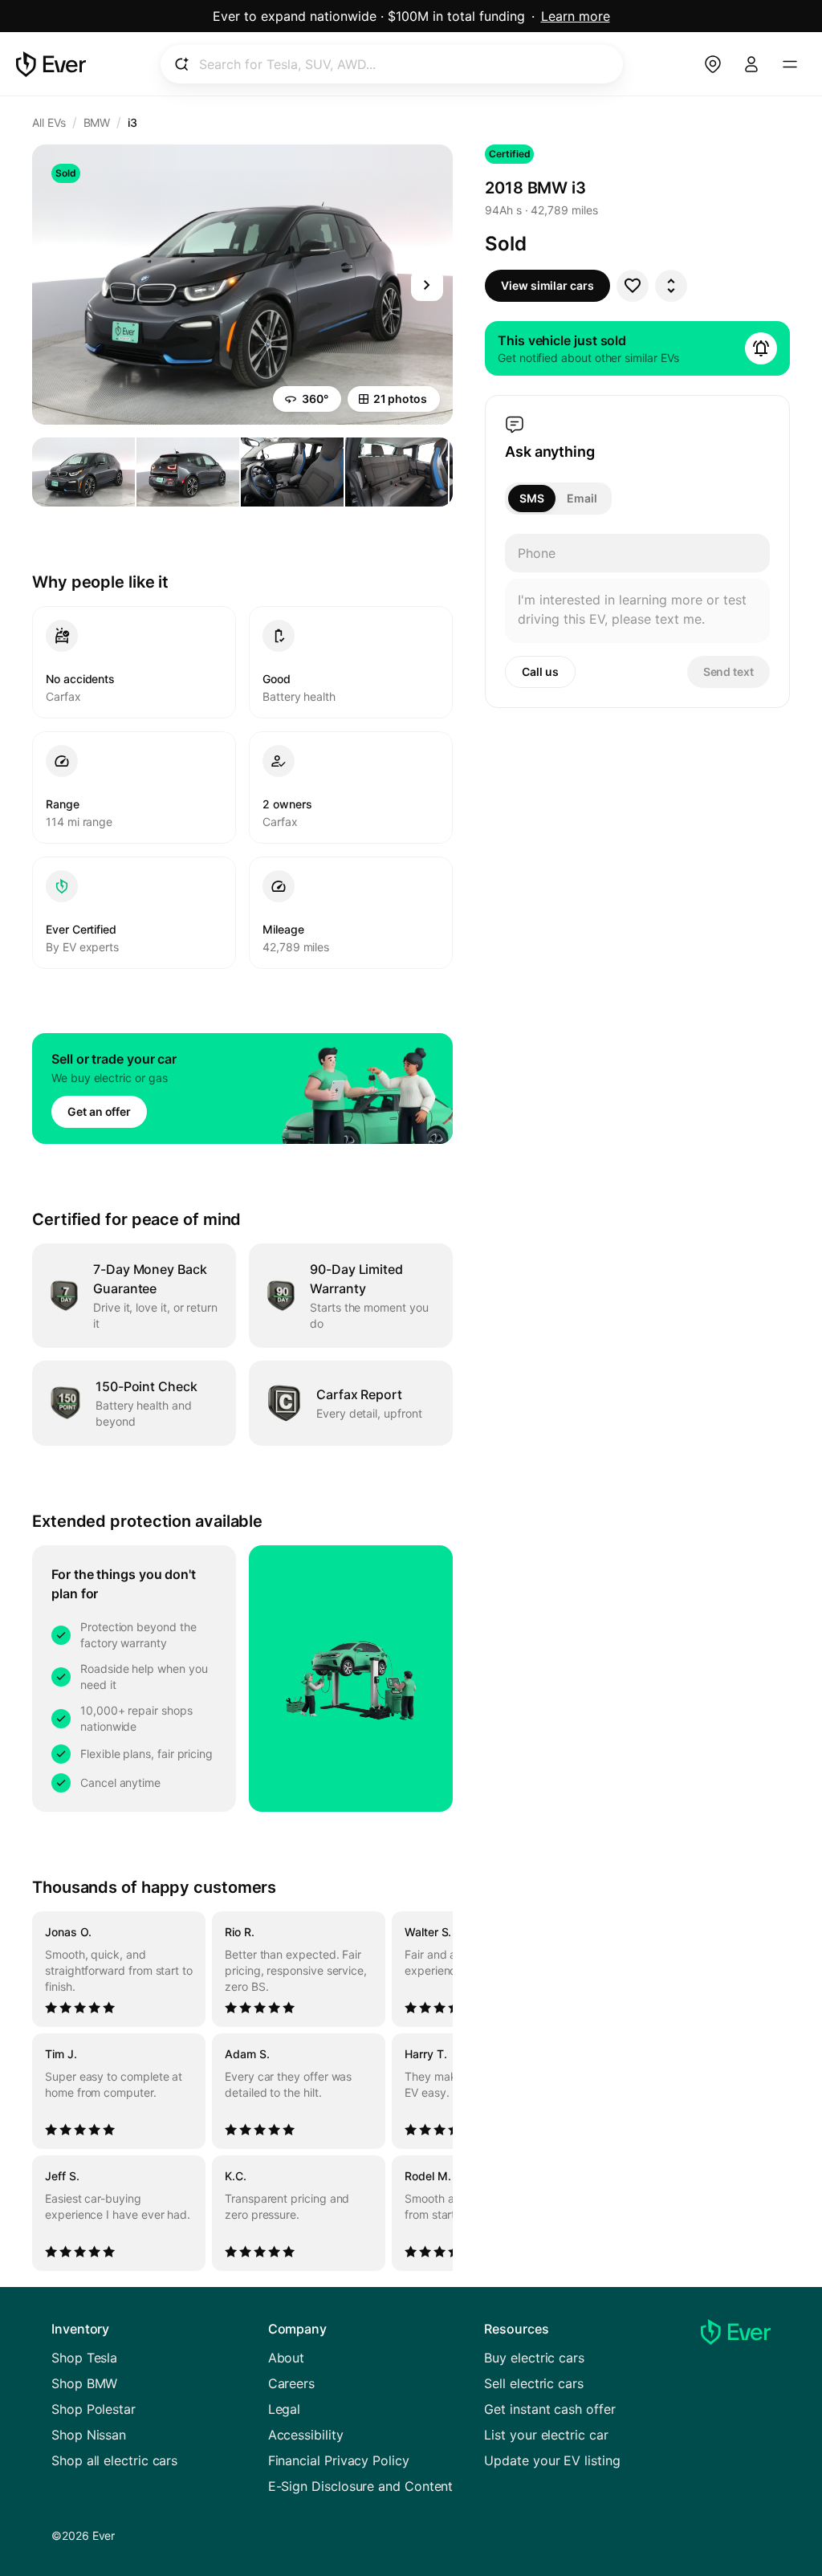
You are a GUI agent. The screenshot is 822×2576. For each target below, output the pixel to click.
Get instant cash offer (549, 2409)
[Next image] (427, 285)
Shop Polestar (94, 2409)
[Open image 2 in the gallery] (188, 472)
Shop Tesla (84, 2358)
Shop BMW (84, 2383)
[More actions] (671, 286)
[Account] (751, 64)
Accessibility (306, 2435)
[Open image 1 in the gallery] (83, 472)
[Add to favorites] (633, 286)
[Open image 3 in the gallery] (292, 472)
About (287, 2358)
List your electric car (546, 2435)
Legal (285, 2409)
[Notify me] (761, 348)
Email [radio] (582, 498)
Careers (291, 2383)
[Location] (713, 64)
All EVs (49, 122)
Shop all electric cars (114, 2460)
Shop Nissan (89, 2435)
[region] (242, 2091)
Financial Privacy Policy (339, 2460)
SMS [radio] (532, 498)
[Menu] (790, 64)
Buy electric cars (534, 2358)
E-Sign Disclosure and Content (361, 2486)
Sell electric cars (534, 2383)
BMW (97, 122)
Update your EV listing (552, 2460)
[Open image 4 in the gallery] (397, 472)
